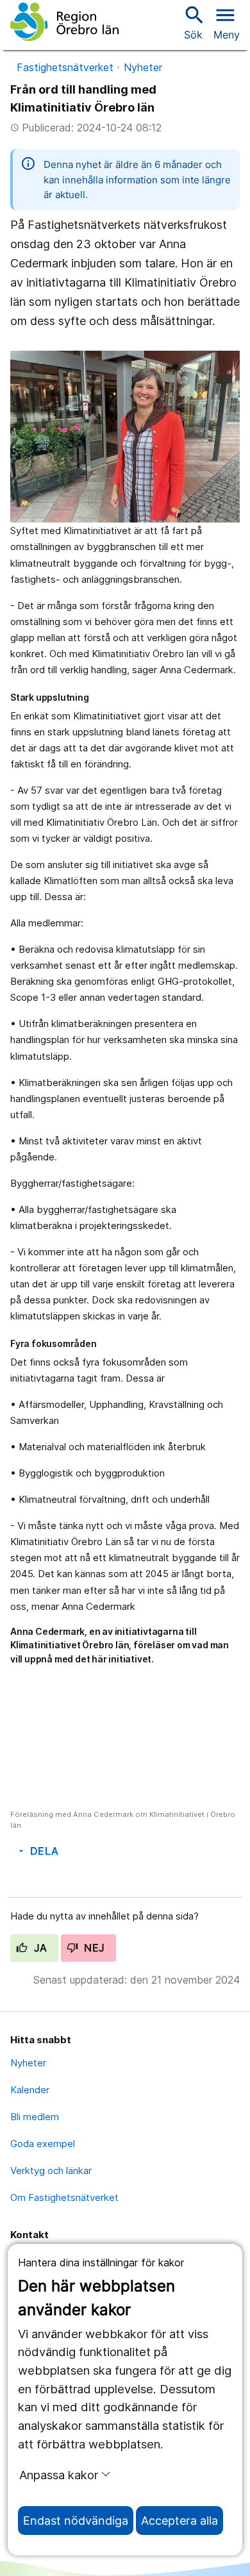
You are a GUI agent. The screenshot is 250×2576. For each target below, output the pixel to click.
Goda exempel (43, 2144)
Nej (93, 1948)
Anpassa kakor (59, 2475)
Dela (37, 1851)
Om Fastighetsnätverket (64, 2197)
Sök (193, 22)
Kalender (30, 2090)
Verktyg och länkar (51, 2170)
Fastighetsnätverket (65, 67)
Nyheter (143, 67)
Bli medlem (35, 2117)
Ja (39, 1948)
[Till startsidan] (64, 22)
